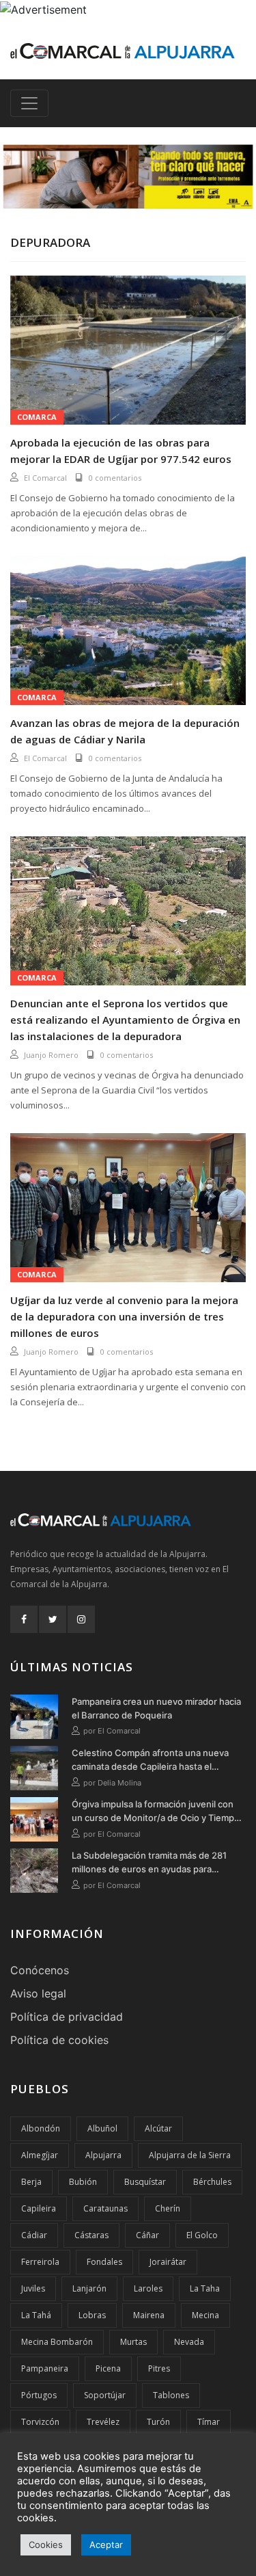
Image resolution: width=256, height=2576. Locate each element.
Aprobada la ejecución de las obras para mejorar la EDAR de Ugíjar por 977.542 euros (121, 451)
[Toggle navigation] (29, 103)
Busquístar (145, 2182)
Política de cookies (59, 2040)
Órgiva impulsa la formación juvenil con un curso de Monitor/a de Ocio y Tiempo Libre (156, 1811)
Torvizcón (40, 2422)
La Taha (205, 2288)
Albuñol (102, 2128)
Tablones (171, 2395)
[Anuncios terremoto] (128, 176)
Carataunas (105, 2208)
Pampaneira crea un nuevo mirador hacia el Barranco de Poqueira (156, 1708)
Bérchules (212, 2182)
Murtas (133, 2342)
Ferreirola (40, 2262)
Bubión (83, 2182)
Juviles (33, 2288)
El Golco (202, 2235)
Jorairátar (168, 2262)
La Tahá (36, 2315)
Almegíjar (40, 2155)
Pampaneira (45, 2368)
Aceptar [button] (106, 2545)
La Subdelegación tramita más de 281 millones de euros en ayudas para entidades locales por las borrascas (149, 1863)
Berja (31, 2182)
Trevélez (103, 2422)
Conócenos (40, 1970)
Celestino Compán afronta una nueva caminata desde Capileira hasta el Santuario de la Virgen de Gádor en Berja (157, 1760)
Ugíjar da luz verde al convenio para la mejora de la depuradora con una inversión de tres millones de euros (124, 1316)
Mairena (149, 2315)
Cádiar (34, 2235)
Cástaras (91, 2235)
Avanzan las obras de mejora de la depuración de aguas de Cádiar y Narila (125, 731)
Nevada (189, 2342)
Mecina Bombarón (57, 2342)
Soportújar (105, 2395)
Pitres (159, 2368)
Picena (108, 2368)
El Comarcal (45, 478)
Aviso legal (38, 1993)
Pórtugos (39, 2395)
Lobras (92, 2315)
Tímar (209, 2422)
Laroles (148, 2288)
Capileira (39, 2208)
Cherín (168, 2208)
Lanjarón (89, 2288)
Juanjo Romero (51, 1055)
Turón (158, 2422)
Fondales (104, 2262)
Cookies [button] (46, 2545)
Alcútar (158, 2128)
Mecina (205, 2315)
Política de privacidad (67, 2017)
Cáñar (147, 2235)
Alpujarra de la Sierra (190, 2155)
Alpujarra (103, 2155)
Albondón (41, 2128)
